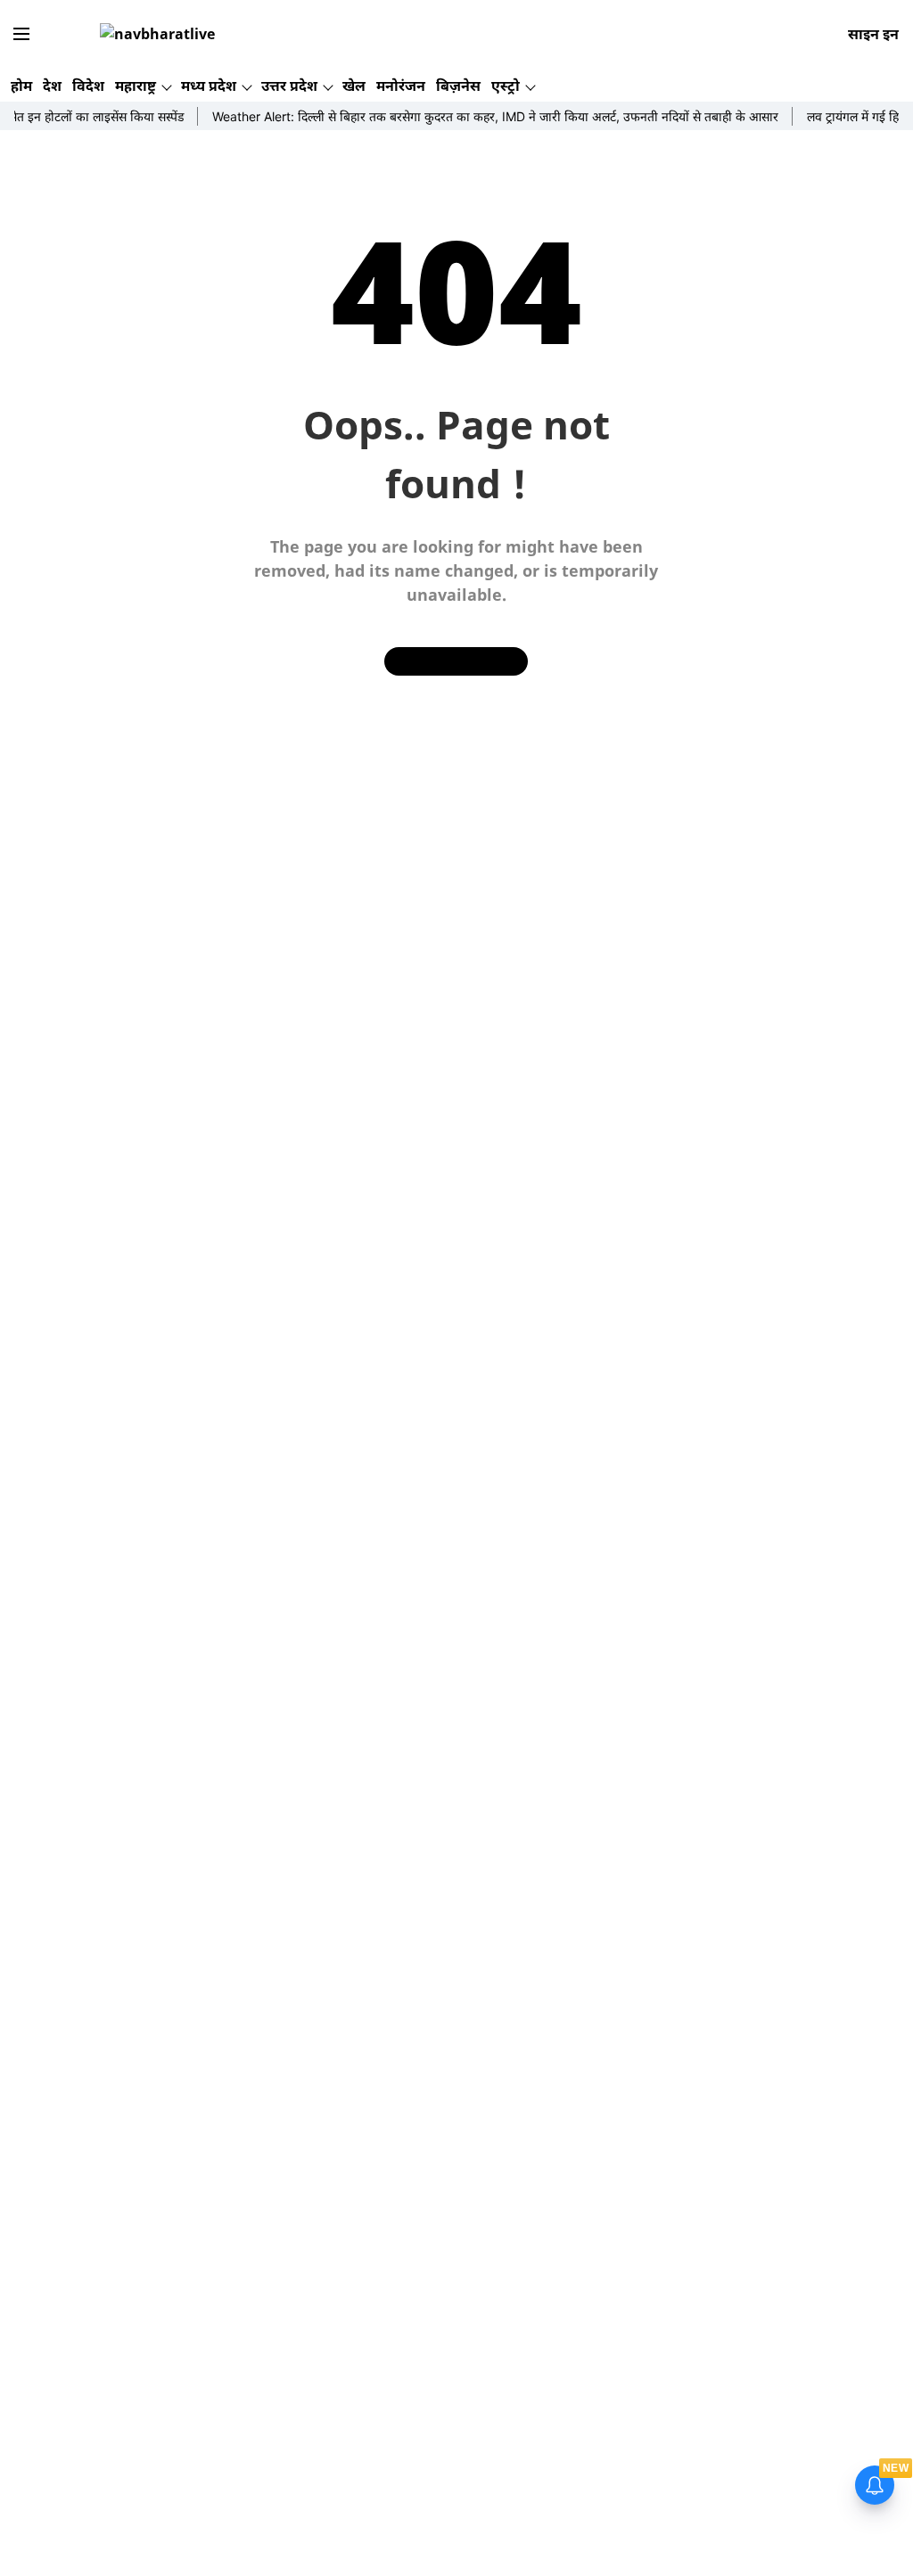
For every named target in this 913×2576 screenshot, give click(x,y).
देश (52, 86)
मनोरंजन (401, 86)
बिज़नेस (458, 86)
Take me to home (456, 661)
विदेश (88, 86)
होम (21, 86)
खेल (354, 86)
